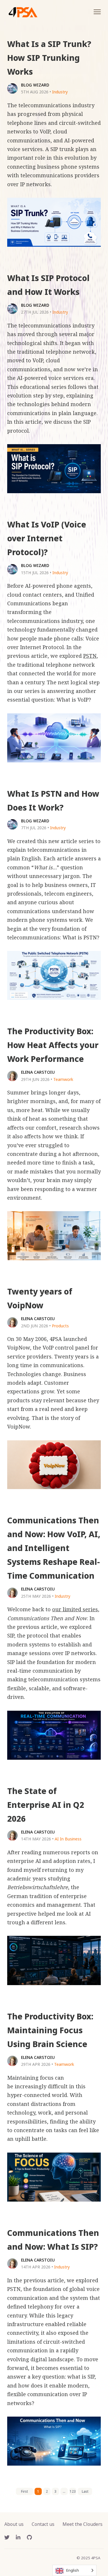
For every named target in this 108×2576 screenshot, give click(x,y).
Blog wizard (35, 85)
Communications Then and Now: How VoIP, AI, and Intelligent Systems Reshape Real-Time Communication (54, 1548)
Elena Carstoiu (38, 1072)
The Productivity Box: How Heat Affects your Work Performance (53, 1045)
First (24, 2491)
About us (14, 2524)
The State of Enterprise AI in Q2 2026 (46, 1805)
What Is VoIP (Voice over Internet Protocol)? (47, 538)
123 (73, 2491)
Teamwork (63, 1079)
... (64, 2491)
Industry (60, 92)
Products (60, 1326)
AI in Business (68, 1839)
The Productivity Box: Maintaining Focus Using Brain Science (50, 2030)
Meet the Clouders (83, 2524)
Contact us (43, 2524)
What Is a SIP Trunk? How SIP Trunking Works (49, 58)
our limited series (75, 1609)
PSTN (90, 656)
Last (85, 2491)
